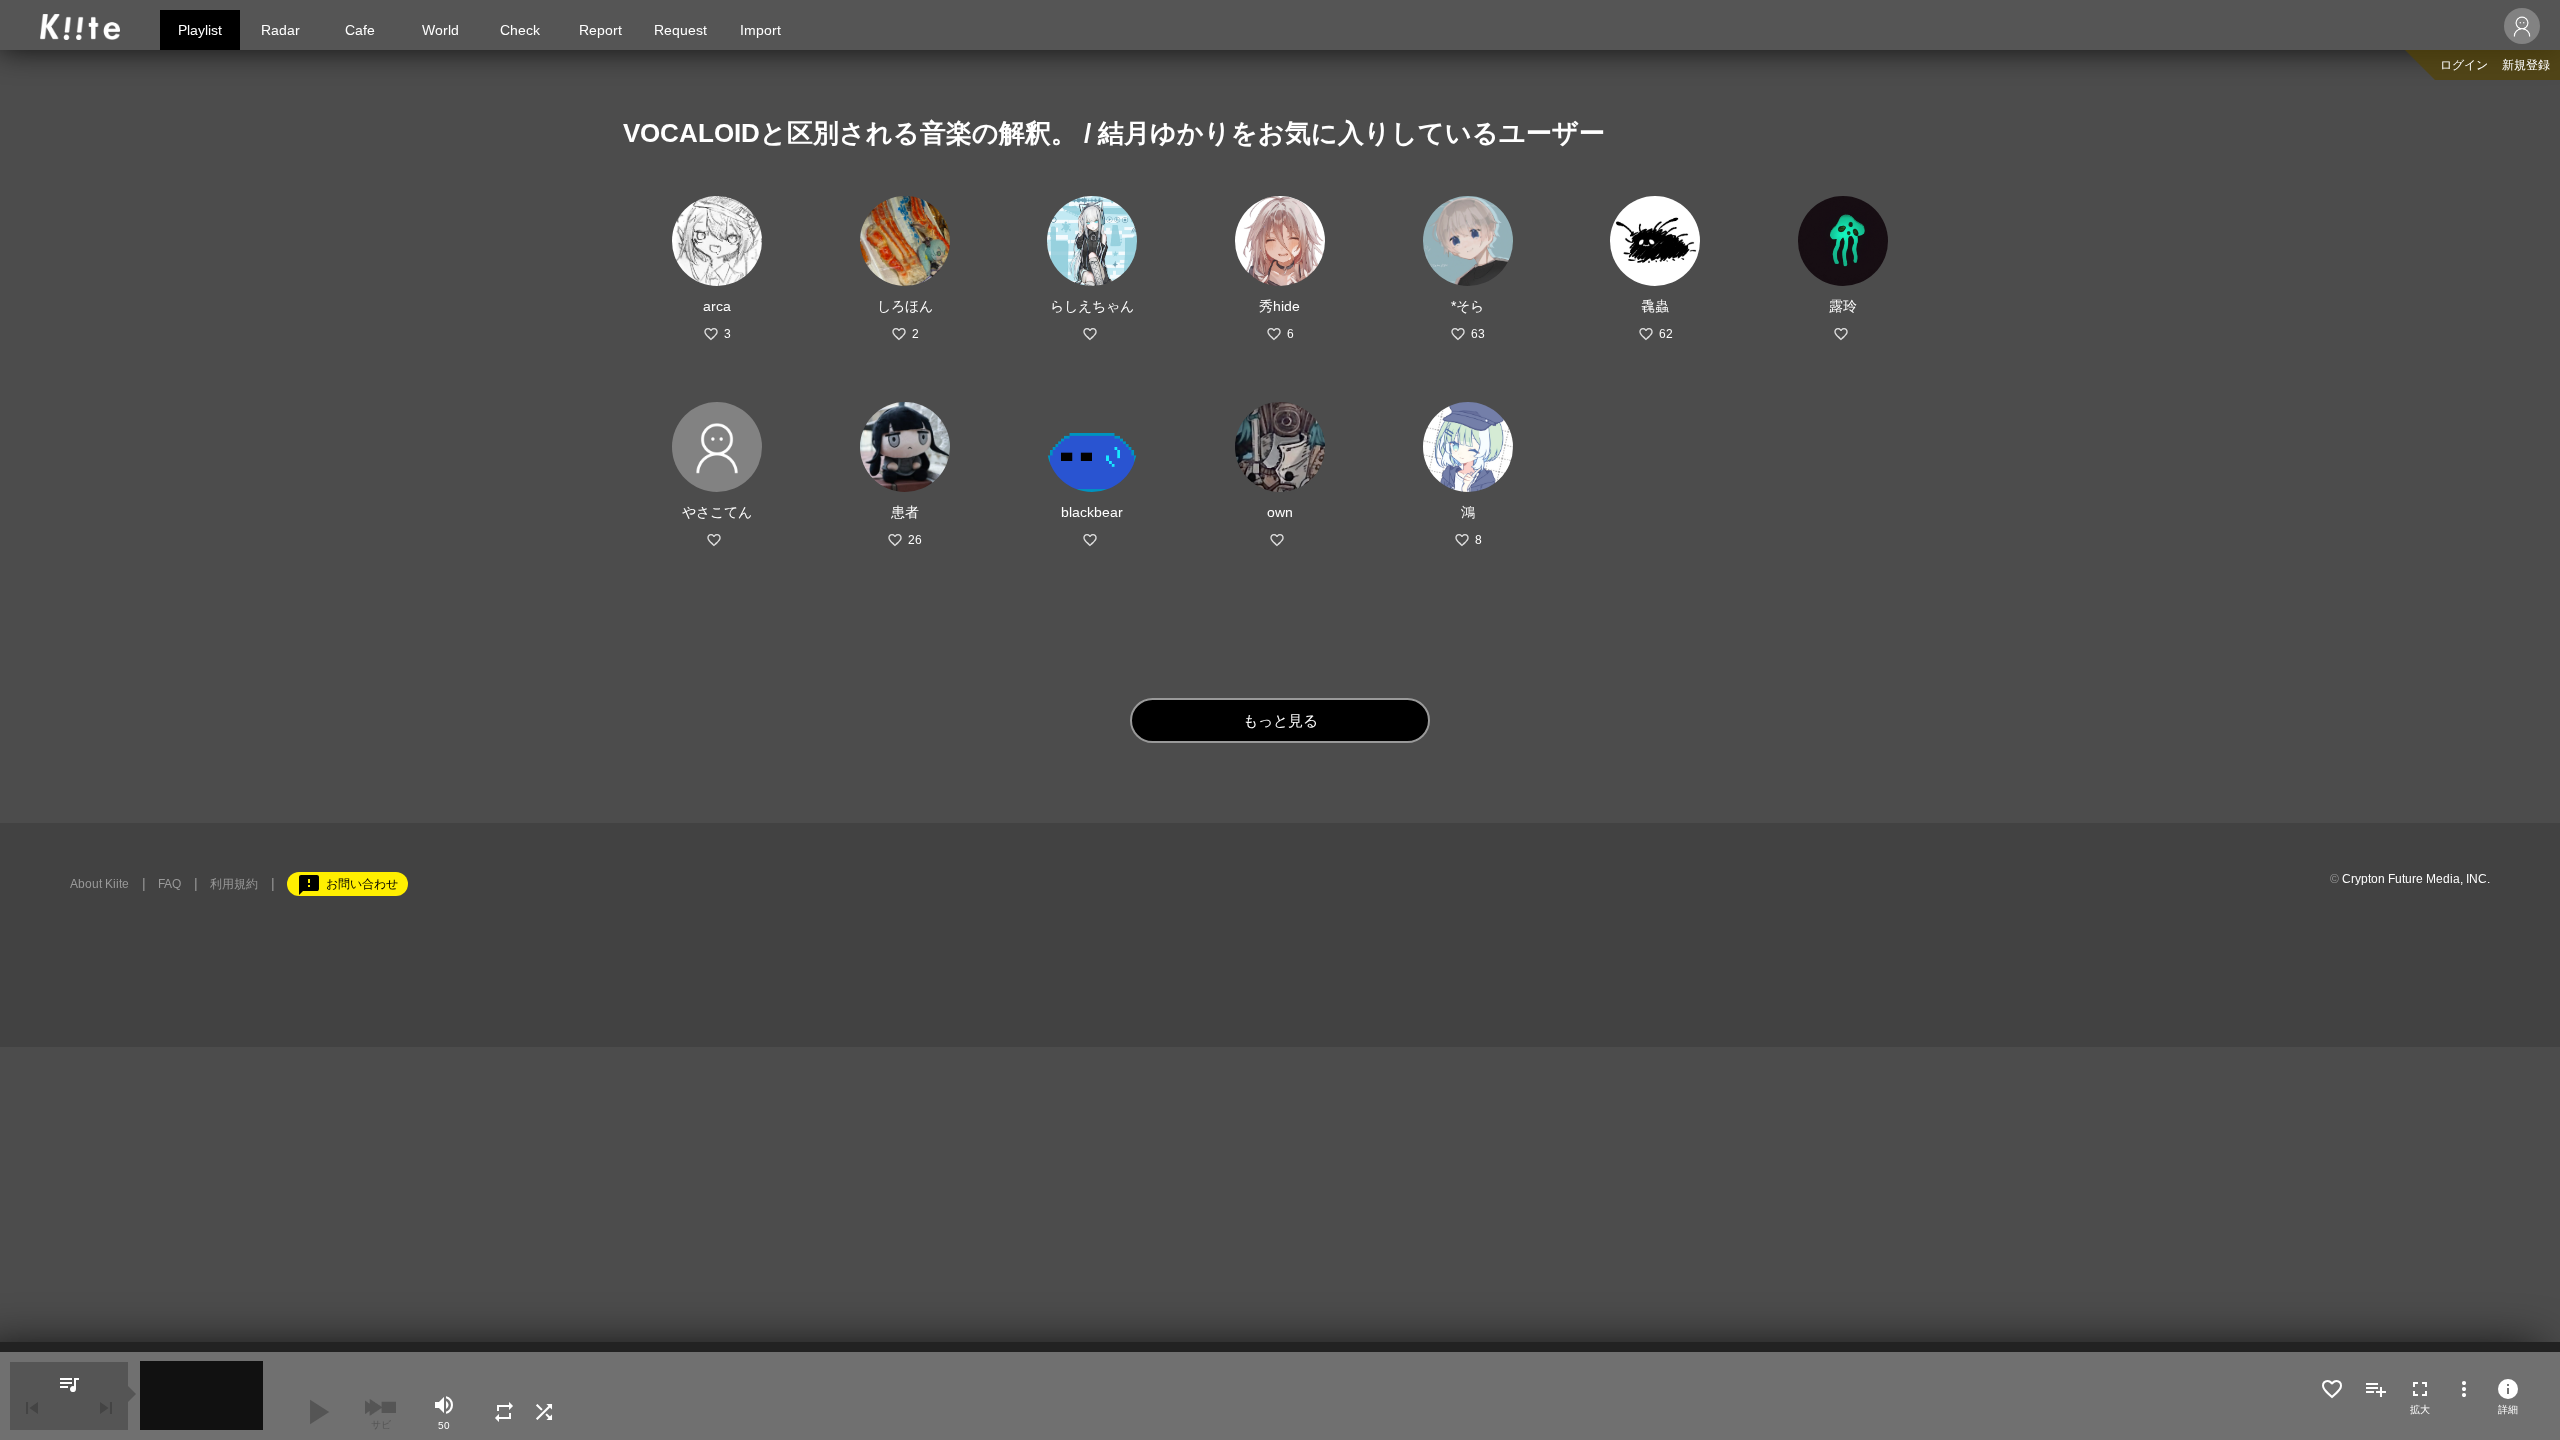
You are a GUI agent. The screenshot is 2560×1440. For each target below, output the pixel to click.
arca (717, 306)
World (440, 30)
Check (520, 30)
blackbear (1092, 512)
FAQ (169, 884)
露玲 (1843, 306)
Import (760, 30)
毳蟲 (1655, 306)
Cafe (360, 30)
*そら (1467, 306)
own (1280, 512)
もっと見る (1280, 720)
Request (680, 30)
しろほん (905, 306)
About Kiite (99, 884)
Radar (280, 30)
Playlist (200, 30)
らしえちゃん (1092, 306)
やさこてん (717, 512)
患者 (905, 512)
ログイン (2464, 65)
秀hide (1279, 306)
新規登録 (2526, 65)
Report (600, 30)
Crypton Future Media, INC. (2416, 879)
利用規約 (234, 884)
